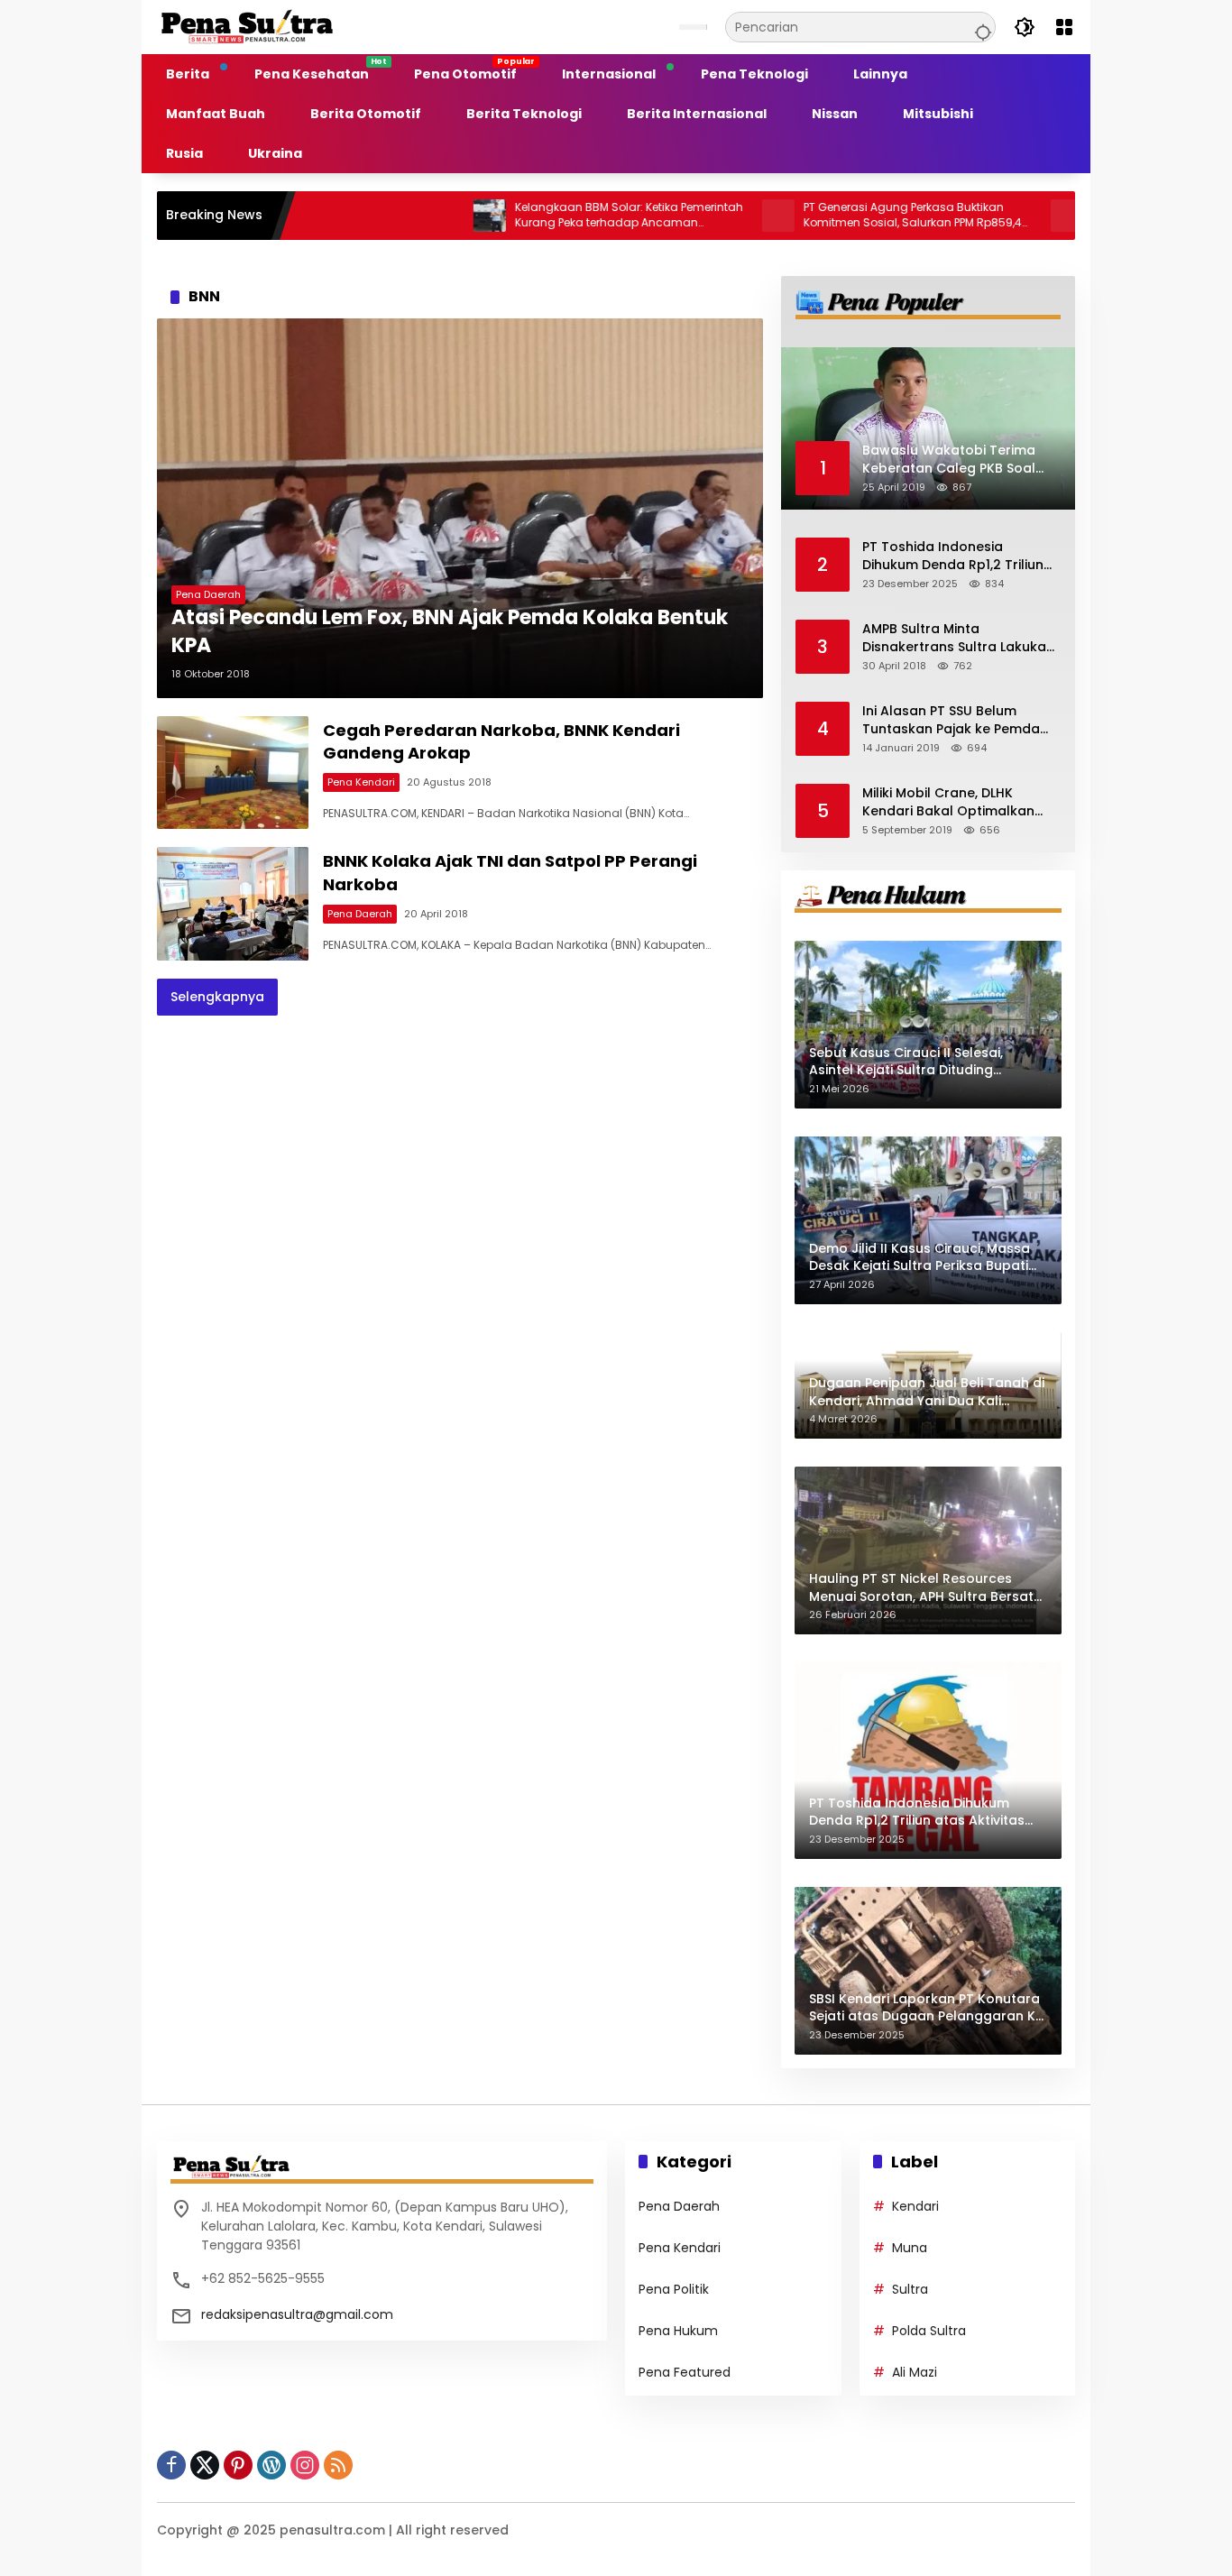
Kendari (915, 2206)
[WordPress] (271, 2465)
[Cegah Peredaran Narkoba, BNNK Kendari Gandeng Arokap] (233, 773)
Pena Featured (685, 2372)
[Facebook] (171, 2465)
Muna (910, 2248)
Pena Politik (674, 2289)
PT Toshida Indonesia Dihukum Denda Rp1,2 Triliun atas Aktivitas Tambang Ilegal (953, 556)
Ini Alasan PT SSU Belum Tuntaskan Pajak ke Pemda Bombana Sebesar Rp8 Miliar (957, 720)
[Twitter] (205, 2465)
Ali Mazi (915, 2372)
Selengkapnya (217, 997)
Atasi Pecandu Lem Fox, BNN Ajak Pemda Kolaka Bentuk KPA (450, 632)
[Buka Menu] (1064, 27)
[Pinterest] (238, 2465)
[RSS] (338, 2465)
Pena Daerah (208, 594)
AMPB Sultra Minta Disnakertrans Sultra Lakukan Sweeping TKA (958, 638)
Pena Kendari (361, 782)
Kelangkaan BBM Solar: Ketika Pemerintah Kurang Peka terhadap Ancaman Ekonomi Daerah (547, 216)
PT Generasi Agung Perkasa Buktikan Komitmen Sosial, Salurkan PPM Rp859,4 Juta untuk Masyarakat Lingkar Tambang (831, 216)
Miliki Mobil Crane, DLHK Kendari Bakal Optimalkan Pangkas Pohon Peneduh (948, 802)
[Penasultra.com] (247, 26)
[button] (980, 27)
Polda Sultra (929, 2331)
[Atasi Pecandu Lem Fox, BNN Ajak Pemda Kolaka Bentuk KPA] (460, 508)
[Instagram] (305, 2465)
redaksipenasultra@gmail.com (297, 2314)
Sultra (910, 2289)
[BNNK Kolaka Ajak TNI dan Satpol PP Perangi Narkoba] (233, 904)
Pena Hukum (678, 2331)
